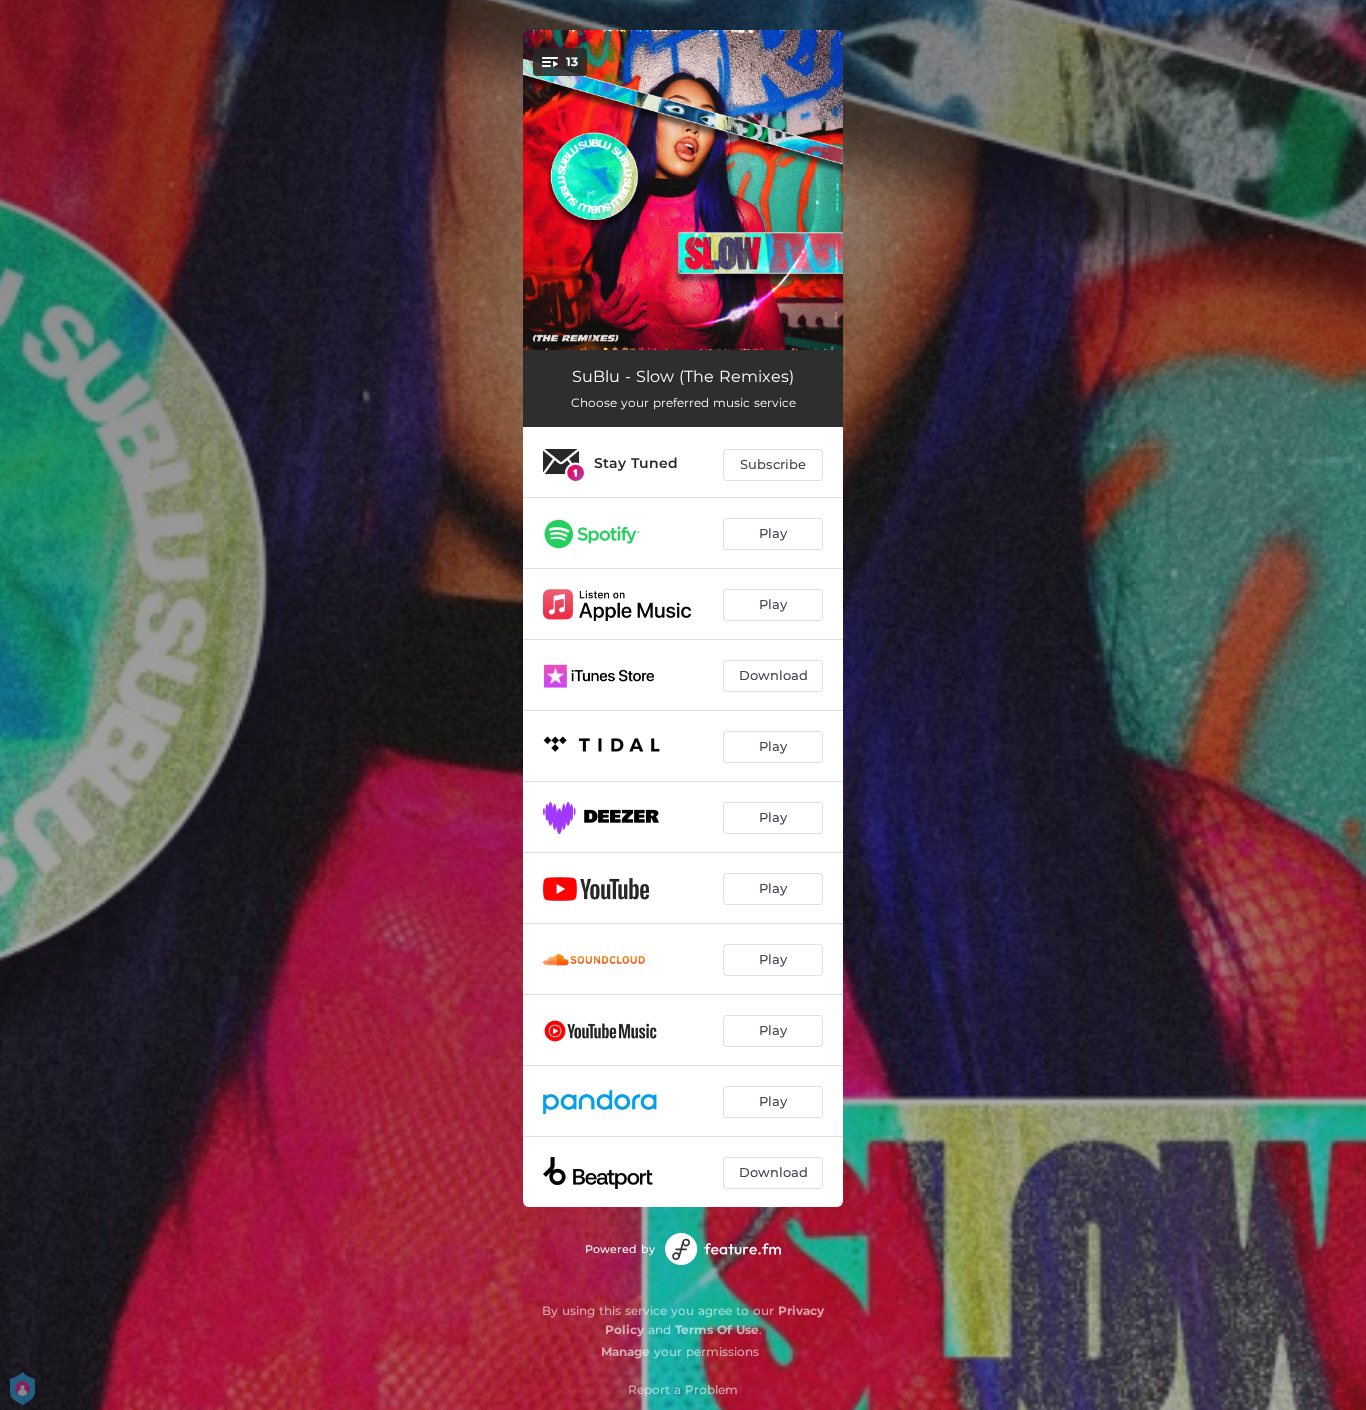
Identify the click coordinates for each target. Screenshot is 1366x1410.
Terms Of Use (717, 1329)
